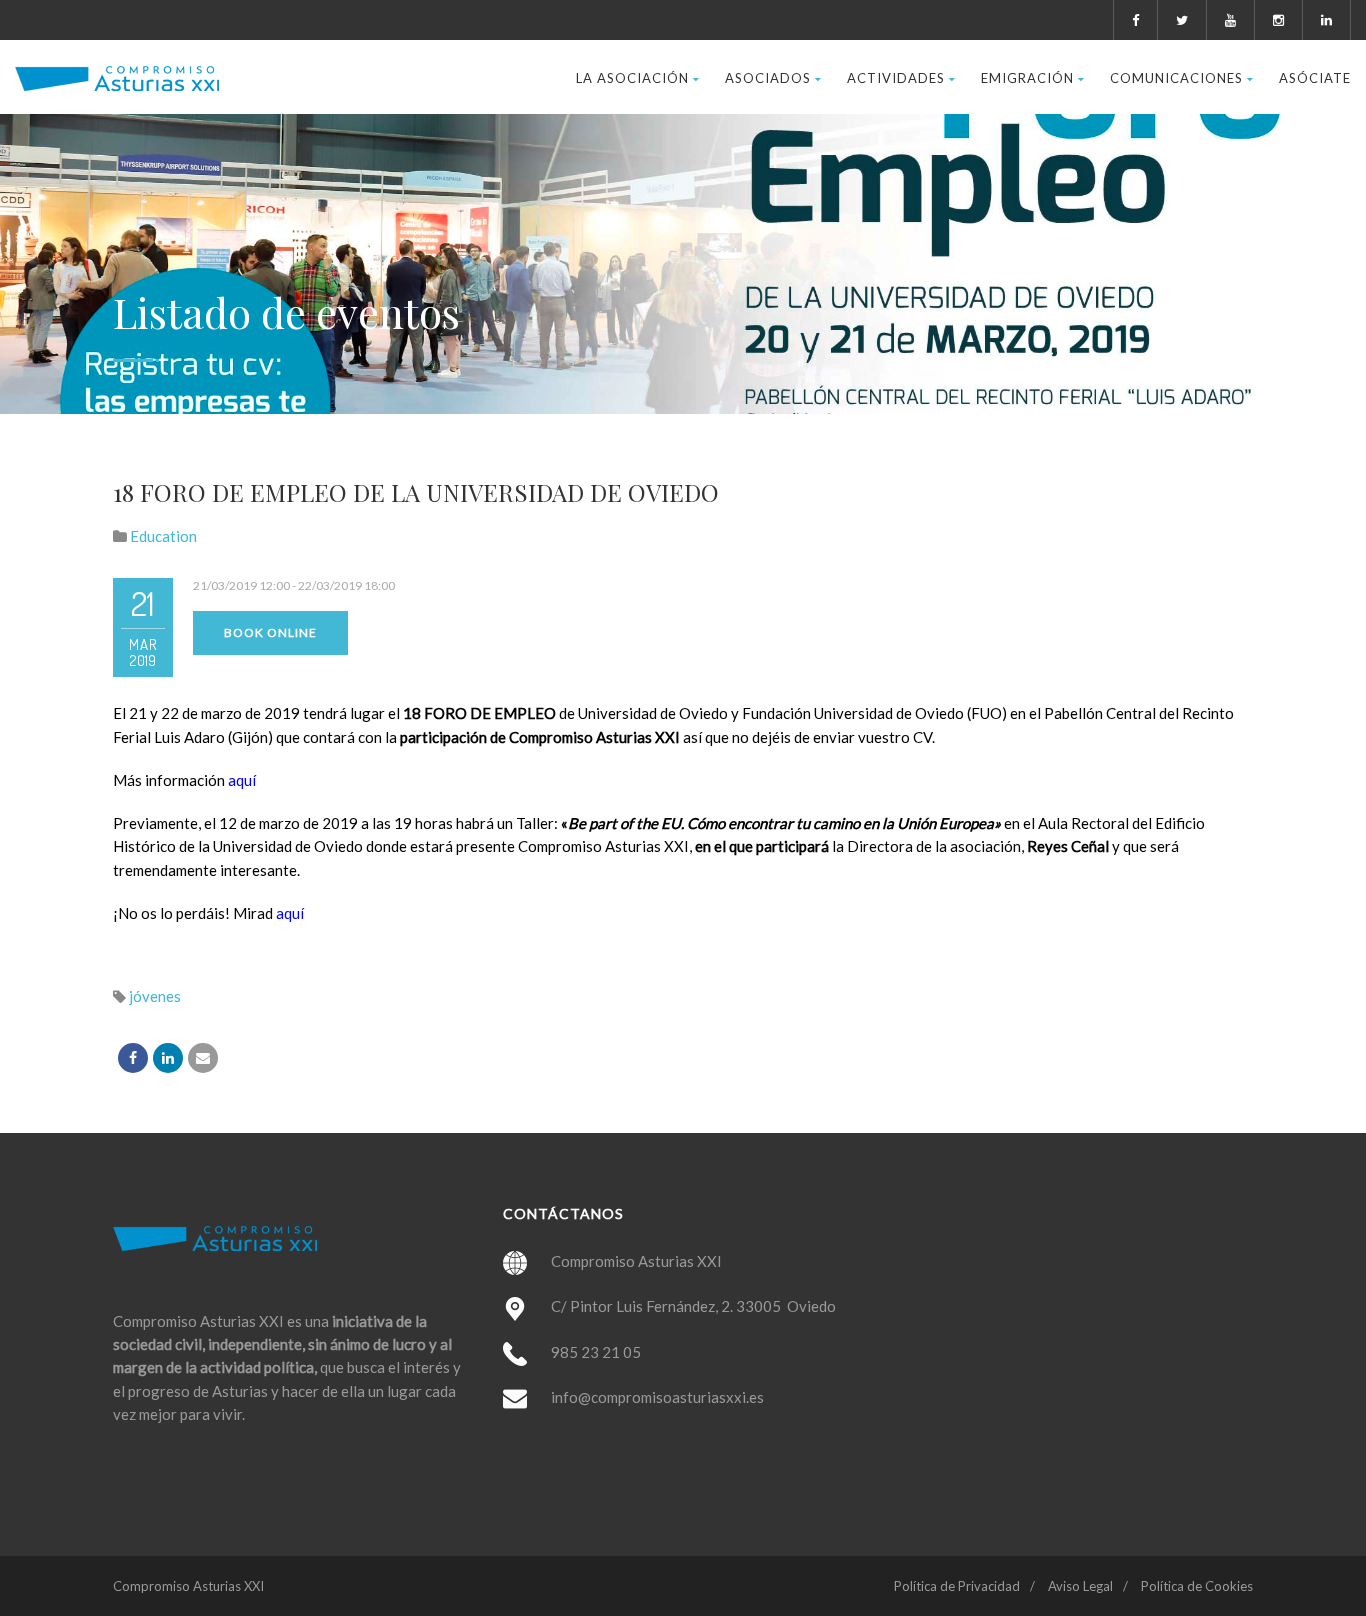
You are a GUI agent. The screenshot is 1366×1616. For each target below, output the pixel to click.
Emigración (1027, 78)
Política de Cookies (1197, 1586)
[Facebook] (133, 1058)
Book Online (270, 632)
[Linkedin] (168, 1058)
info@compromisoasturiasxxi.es (657, 1397)
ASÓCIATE (1315, 78)
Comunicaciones (1176, 78)
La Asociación (632, 78)
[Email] (203, 1058)
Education (163, 536)
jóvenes (155, 996)
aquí (242, 780)
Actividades (896, 78)
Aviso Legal (1080, 1586)
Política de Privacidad (957, 1586)
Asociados (768, 78)
